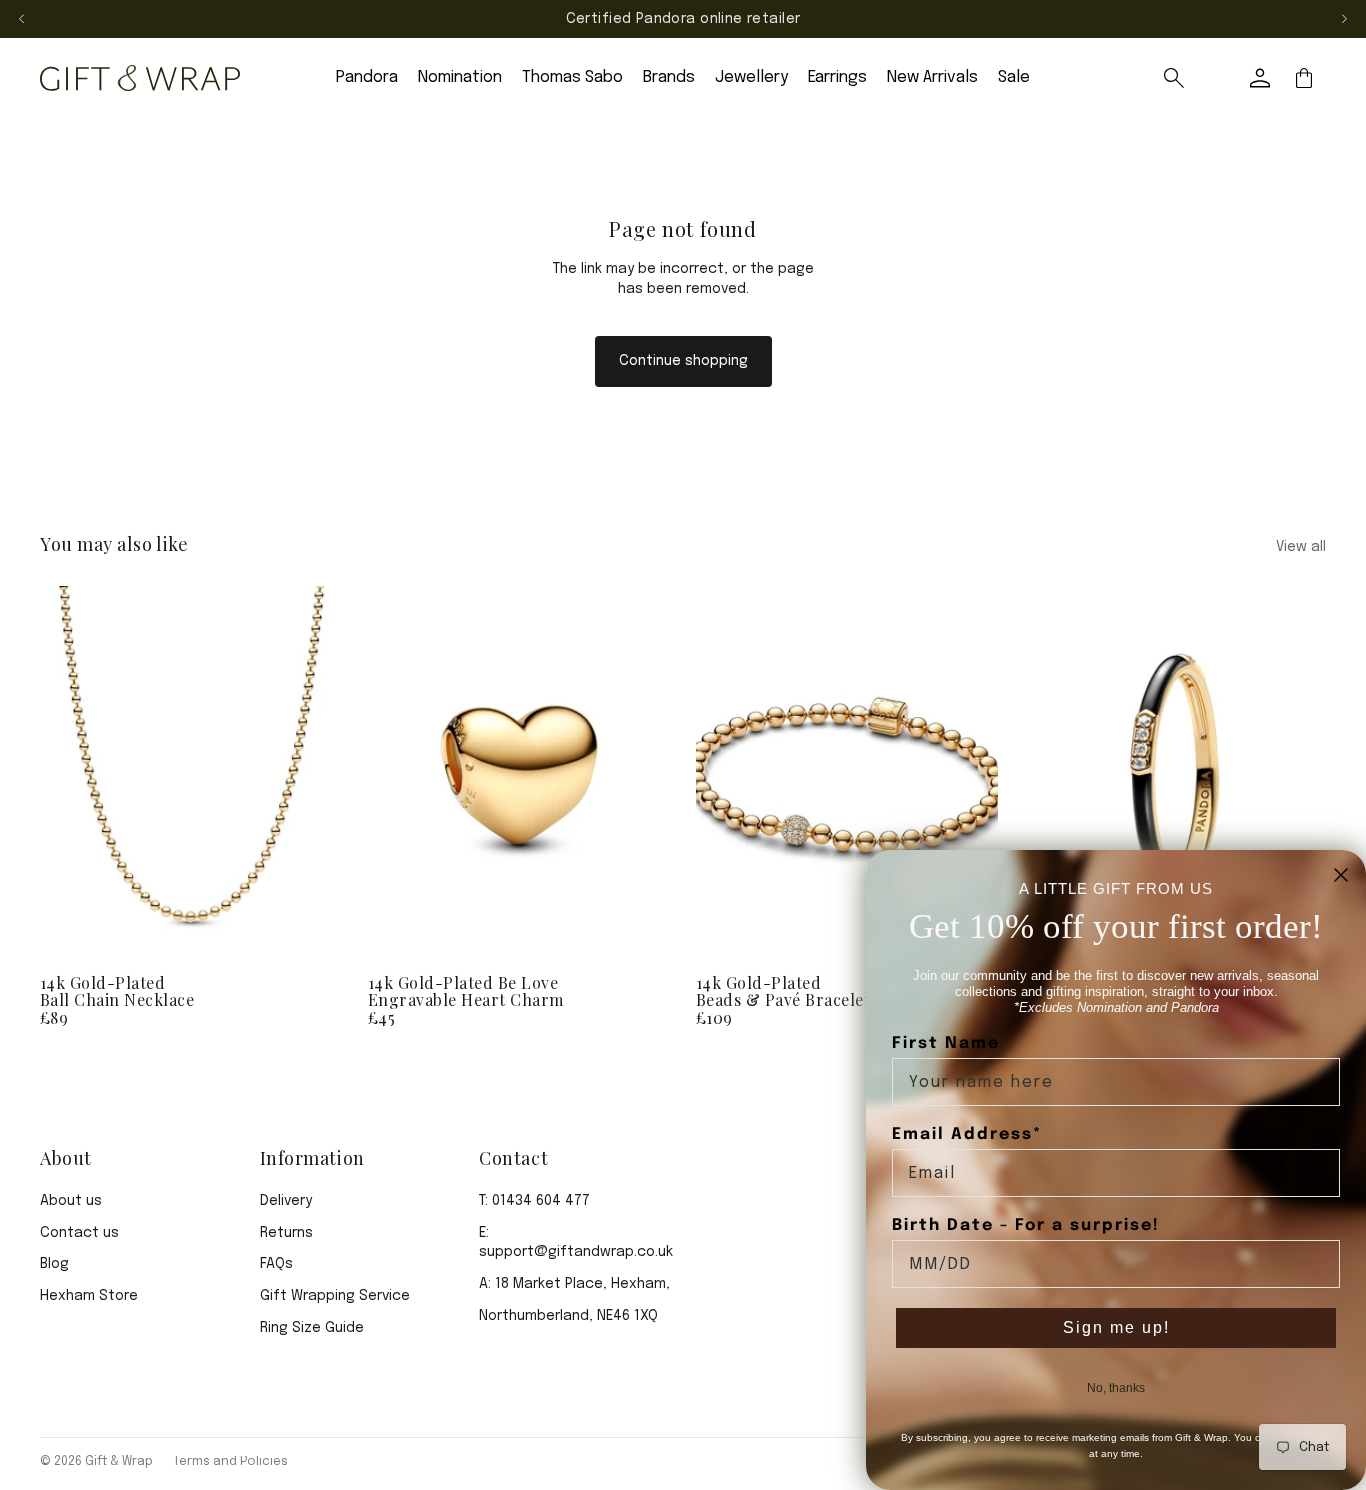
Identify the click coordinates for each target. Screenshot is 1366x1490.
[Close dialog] (1341, 875)
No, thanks (1116, 1388)
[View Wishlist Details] (1216, 78)
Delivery (286, 1201)
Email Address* (967, 1134)
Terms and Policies (230, 1462)
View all (1301, 547)
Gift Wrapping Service (335, 1296)
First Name (946, 1043)
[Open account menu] (1260, 78)
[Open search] (1174, 78)
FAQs (276, 1264)
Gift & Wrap (119, 1462)
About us (71, 1201)
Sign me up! (1116, 1327)
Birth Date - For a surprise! (1026, 1225)
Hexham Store (89, 1296)
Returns (286, 1233)
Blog (54, 1264)
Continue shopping (683, 361)
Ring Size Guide (312, 1328)
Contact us (79, 1233)
